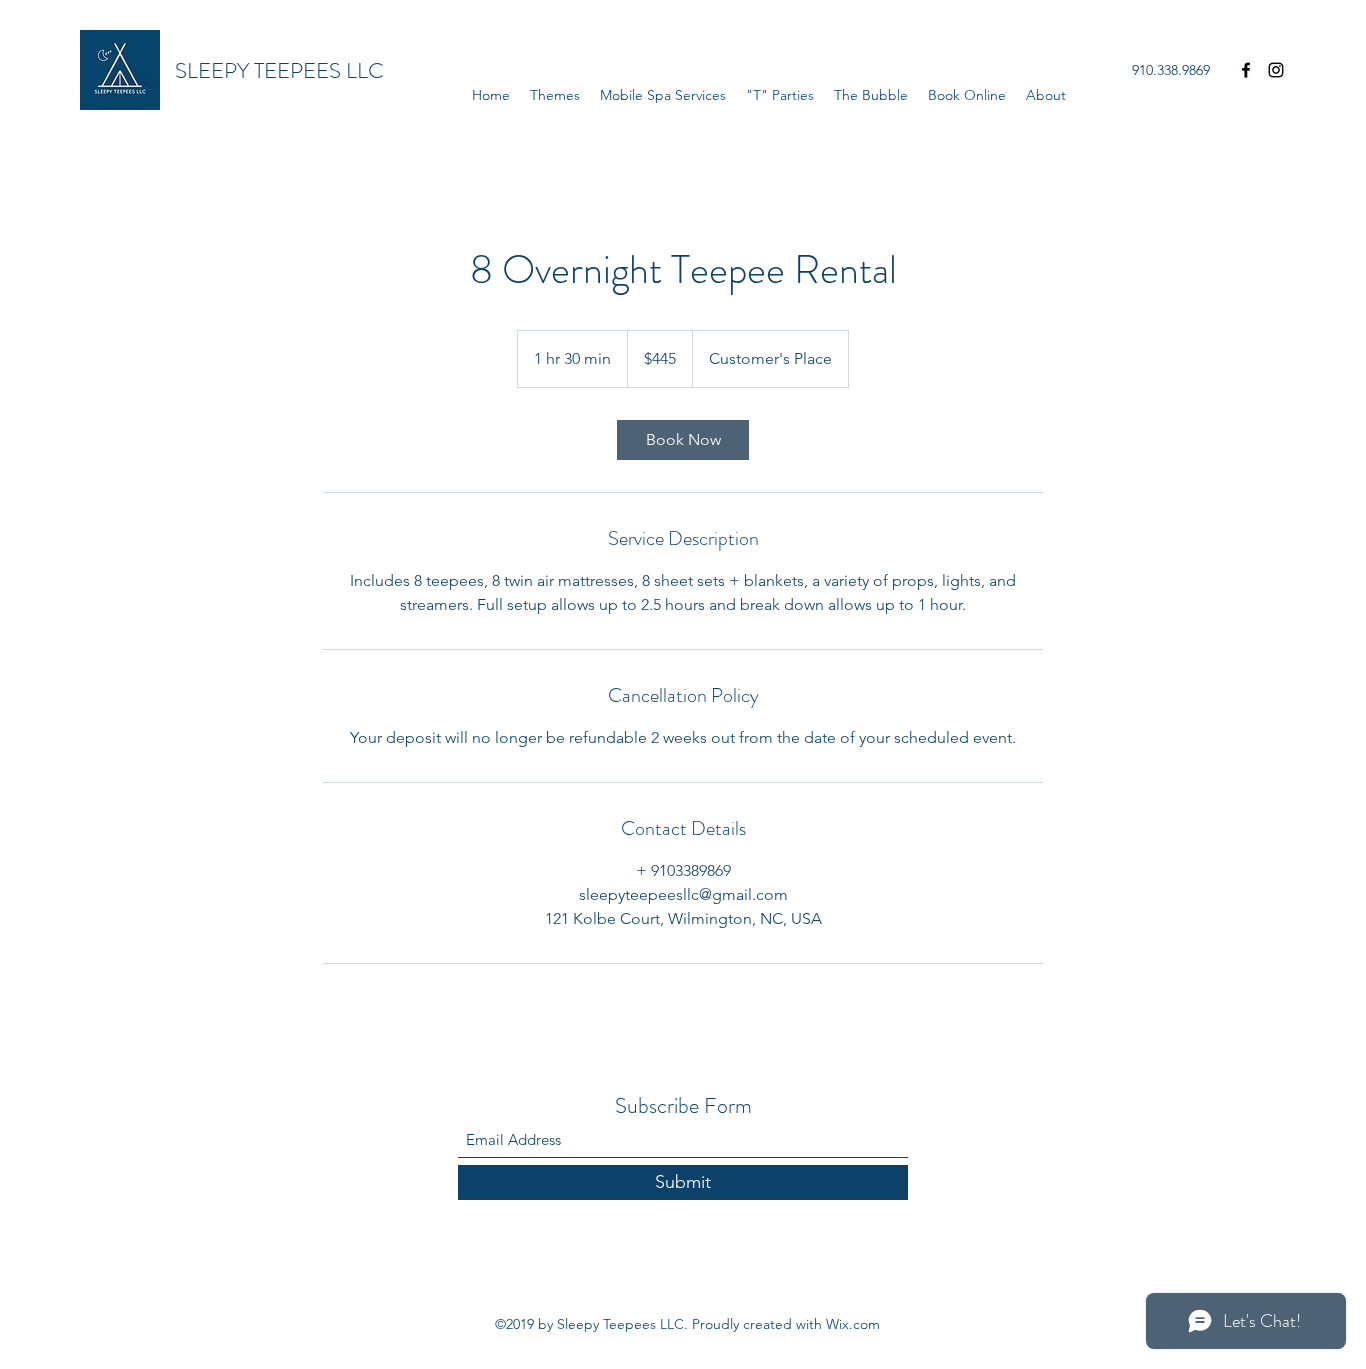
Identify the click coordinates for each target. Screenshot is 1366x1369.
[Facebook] (1246, 70)
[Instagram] (1276, 70)
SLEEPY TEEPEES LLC (279, 70)
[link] (683, 440)
